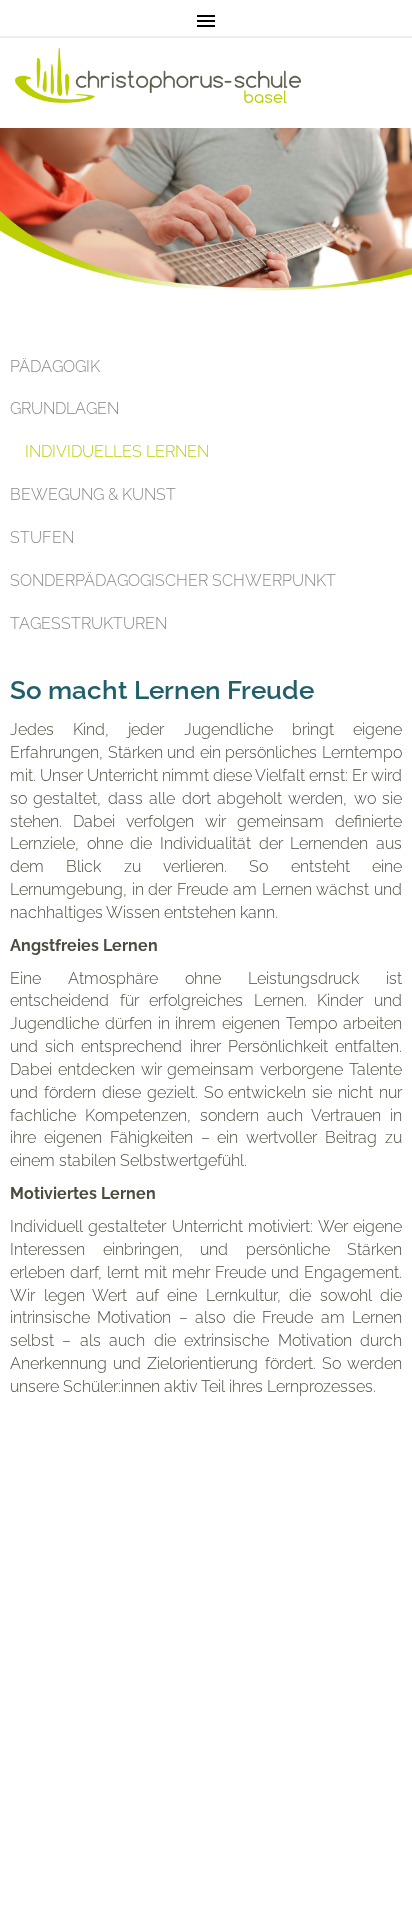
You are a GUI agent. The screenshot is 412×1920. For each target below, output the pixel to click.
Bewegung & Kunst (93, 494)
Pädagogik (55, 366)
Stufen (42, 537)
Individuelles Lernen (117, 451)
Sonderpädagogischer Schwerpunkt (173, 580)
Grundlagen (64, 408)
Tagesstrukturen (88, 623)
